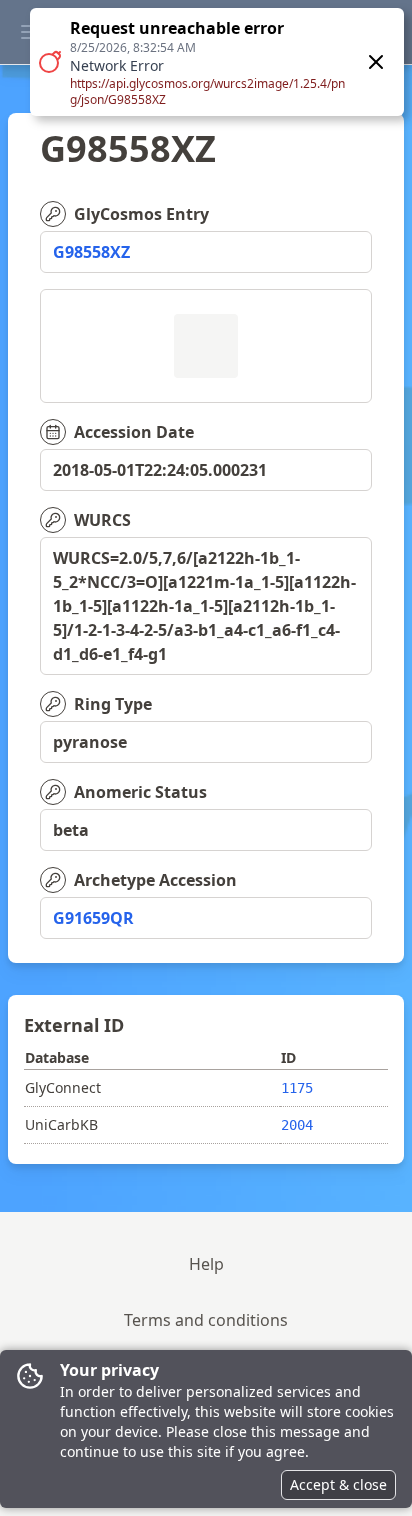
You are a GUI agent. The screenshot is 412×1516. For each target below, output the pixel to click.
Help (206, 1264)
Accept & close (338, 1484)
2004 (297, 1125)
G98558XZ (91, 252)
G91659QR (93, 918)
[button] (217, 62)
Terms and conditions (206, 1320)
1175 (297, 1088)
